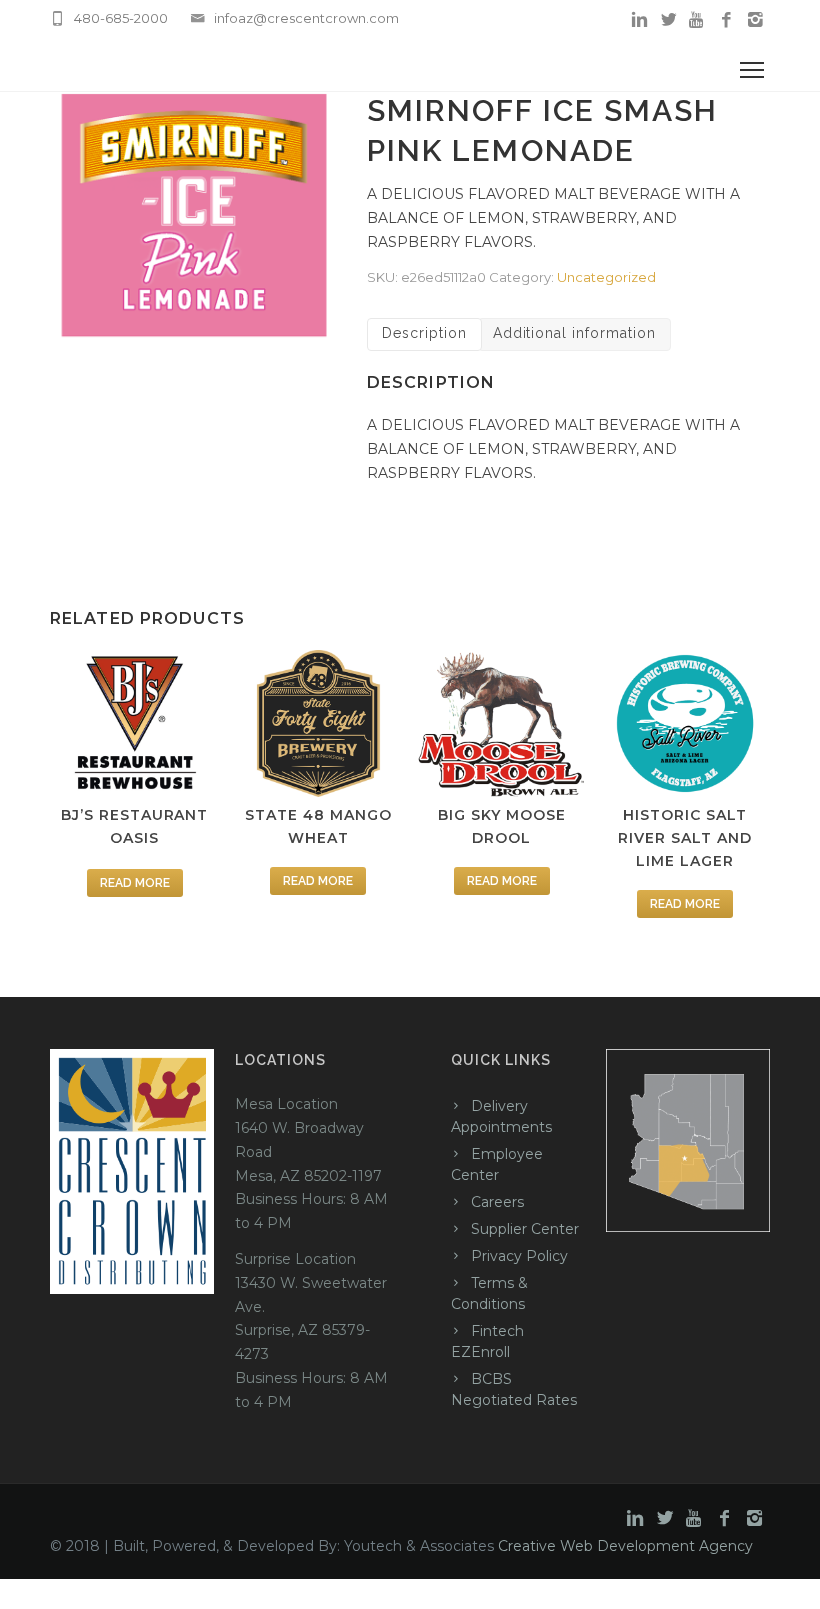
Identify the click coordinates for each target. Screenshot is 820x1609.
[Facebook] (726, 20)
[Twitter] (668, 20)
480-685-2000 (121, 18)
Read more (135, 883)
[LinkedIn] (639, 20)
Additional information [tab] (575, 333)
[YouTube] (697, 20)
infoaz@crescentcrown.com (306, 18)
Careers (497, 1202)
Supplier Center (525, 1229)
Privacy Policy (519, 1256)
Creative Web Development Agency (625, 1546)
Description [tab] (424, 333)
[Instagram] (755, 20)
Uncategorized (606, 277)
